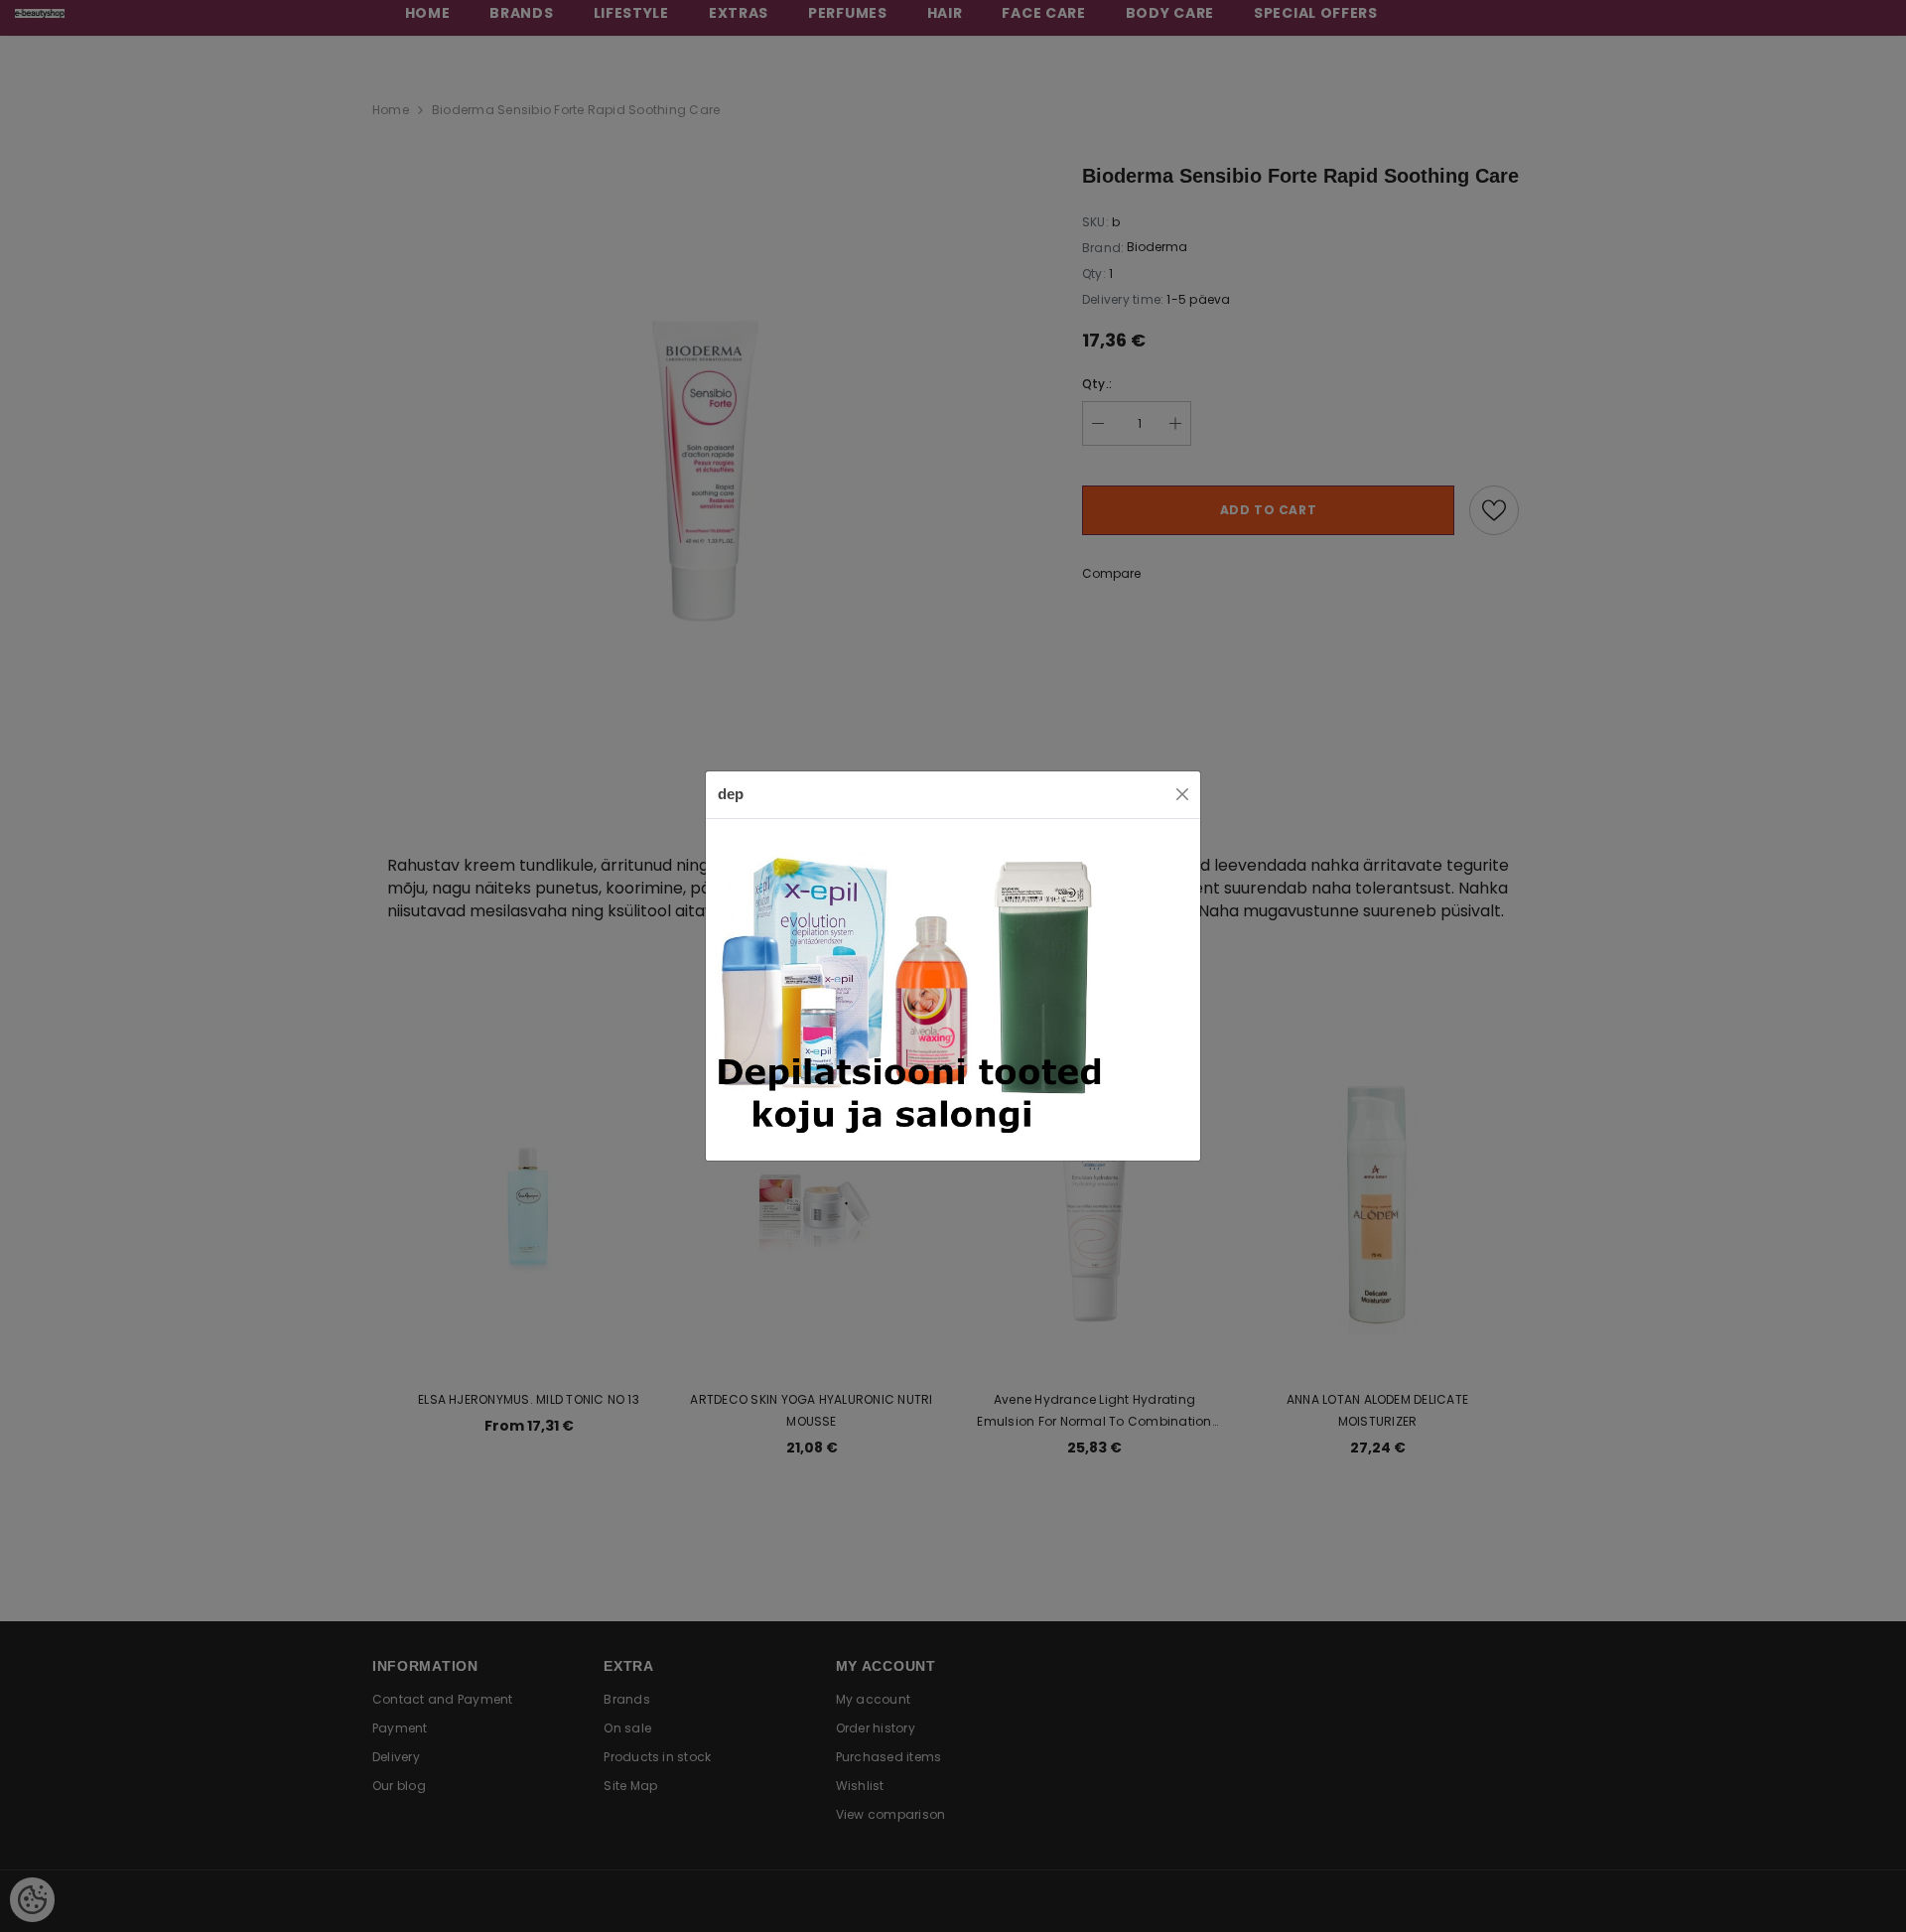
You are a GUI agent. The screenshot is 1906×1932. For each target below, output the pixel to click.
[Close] (1182, 794)
